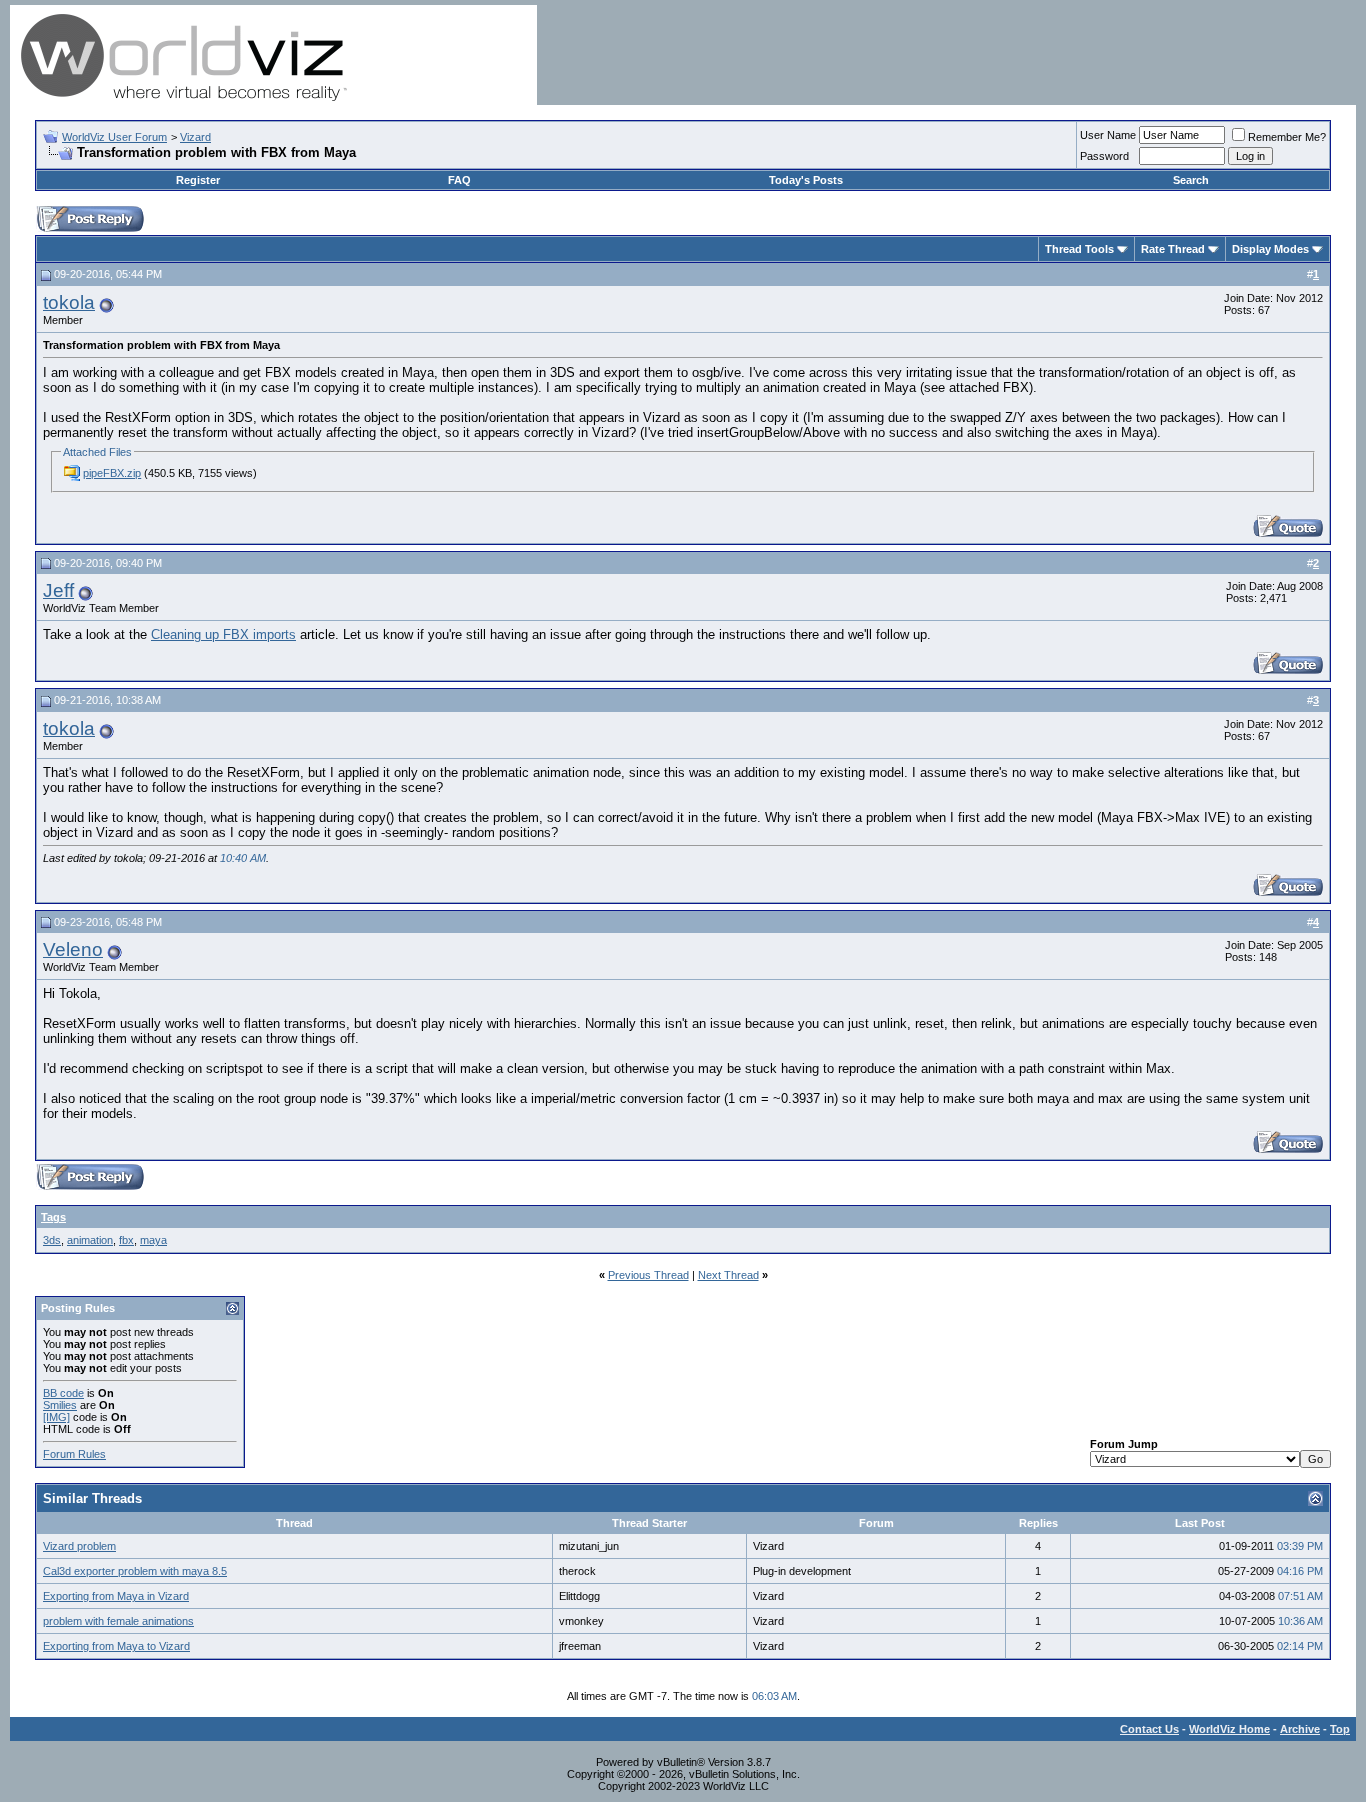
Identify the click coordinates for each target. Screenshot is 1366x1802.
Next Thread (728, 1275)
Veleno (73, 949)
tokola (69, 302)
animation (90, 1240)
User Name (1108, 135)
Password (1104, 156)
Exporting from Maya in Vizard (116, 1596)
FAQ (459, 180)
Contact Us (1149, 1729)
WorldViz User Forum (114, 137)
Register (198, 180)
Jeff (58, 590)
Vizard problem (79, 1546)
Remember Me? (1287, 137)
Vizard (195, 137)
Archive (1300, 1729)
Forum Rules (74, 1454)
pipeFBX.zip (112, 473)
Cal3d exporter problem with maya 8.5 (135, 1571)
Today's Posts (806, 180)
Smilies (60, 1405)
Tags (53, 1217)
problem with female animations (118, 1621)
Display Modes (1270, 249)
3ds (52, 1240)
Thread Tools (1079, 249)
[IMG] (56, 1417)
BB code (63, 1393)
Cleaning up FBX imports (223, 634)
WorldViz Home (1229, 1729)
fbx (126, 1240)
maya (153, 1240)
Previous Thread (648, 1275)
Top (1340, 1729)
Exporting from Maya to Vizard (116, 1646)
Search (1191, 180)
